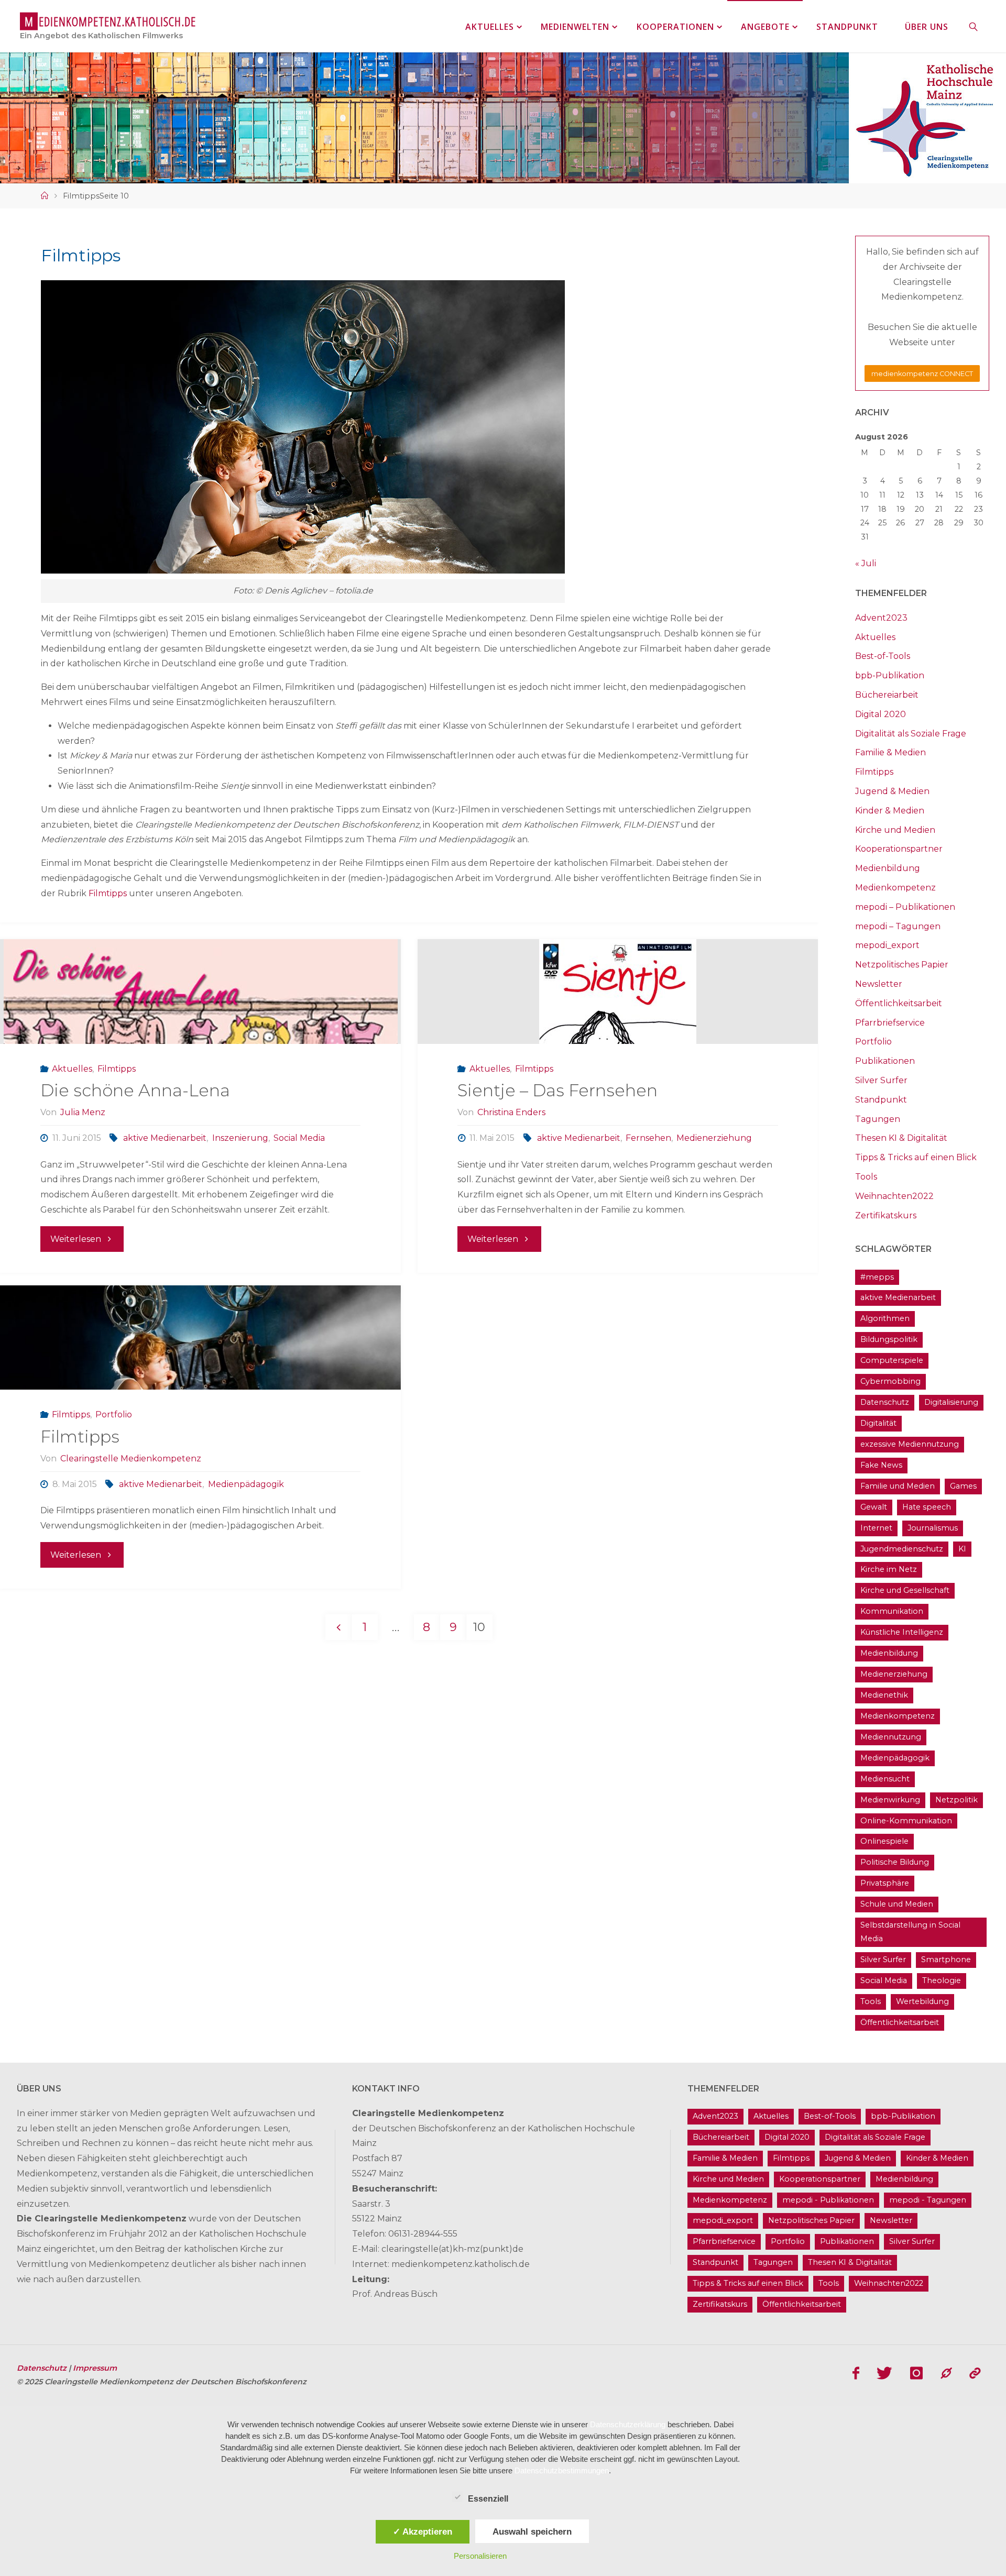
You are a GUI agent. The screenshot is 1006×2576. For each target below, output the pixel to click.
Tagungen (878, 1119)
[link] (974, 26)
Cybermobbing (890, 1381)
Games (963, 1486)
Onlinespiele (884, 1841)
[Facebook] (856, 2373)
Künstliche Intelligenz (902, 1632)
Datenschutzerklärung (628, 2424)
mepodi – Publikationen (905, 907)
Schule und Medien (897, 1904)
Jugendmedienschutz (902, 1549)
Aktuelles (72, 1069)
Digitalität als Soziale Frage (911, 734)
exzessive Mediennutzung (910, 1444)
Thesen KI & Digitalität (901, 1138)
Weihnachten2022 (894, 1196)
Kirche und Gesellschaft (905, 1590)
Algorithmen (885, 1318)
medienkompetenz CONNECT (922, 374)
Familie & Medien (890, 752)
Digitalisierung (951, 1402)
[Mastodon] (946, 2373)
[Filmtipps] (200, 1338)
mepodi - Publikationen (828, 2200)
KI (962, 1549)
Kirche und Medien (895, 830)
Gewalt (874, 1507)
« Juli (866, 563)
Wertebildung (922, 2001)
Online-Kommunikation (906, 1821)
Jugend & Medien (892, 791)
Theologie (942, 1980)
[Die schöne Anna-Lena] (200, 992)
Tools (866, 1177)
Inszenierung (240, 1138)
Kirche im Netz (889, 1569)
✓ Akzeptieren (423, 2531)
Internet (876, 1528)
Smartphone (946, 1959)
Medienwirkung (890, 1800)
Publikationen (885, 1061)
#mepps (877, 1277)
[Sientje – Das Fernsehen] (618, 992)
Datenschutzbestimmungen (562, 2470)
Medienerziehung (714, 1138)
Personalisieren (480, 2556)
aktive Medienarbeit (165, 1138)
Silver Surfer (881, 1080)
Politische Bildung (895, 1862)
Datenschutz (885, 1402)
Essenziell (488, 2499)
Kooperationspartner (899, 849)
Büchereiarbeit (887, 695)
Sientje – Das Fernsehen (557, 1090)
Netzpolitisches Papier (902, 965)
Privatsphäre (885, 1883)
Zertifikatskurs (886, 1215)
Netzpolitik (956, 1800)
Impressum (95, 2368)
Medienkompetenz (895, 888)
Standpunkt (881, 1100)
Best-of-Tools (883, 656)
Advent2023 (881, 618)
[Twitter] (885, 2373)
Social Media (299, 1138)
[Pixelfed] (975, 2373)
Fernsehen (648, 1138)
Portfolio (114, 1414)
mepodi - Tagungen (928, 2200)
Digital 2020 (881, 714)
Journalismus (933, 1528)
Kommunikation (892, 1611)
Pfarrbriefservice (890, 1023)
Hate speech (927, 1507)
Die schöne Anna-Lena (135, 1090)
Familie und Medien (898, 1486)
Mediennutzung (891, 1737)
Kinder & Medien (890, 811)
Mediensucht (885, 1779)
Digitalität (878, 1423)
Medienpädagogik (246, 1484)
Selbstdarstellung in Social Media (910, 1932)
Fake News (881, 1465)
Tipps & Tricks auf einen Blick (916, 1157)
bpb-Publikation (890, 675)
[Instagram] (916, 2373)
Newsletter (879, 984)
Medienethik (884, 1695)
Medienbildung (888, 868)
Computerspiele (892, 1360)
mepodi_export (887, 945)
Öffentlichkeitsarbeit (899, 1003)
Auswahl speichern (532, 2531)
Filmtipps (108, 893)
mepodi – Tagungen (898, 926)
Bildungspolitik (889, 1339)
